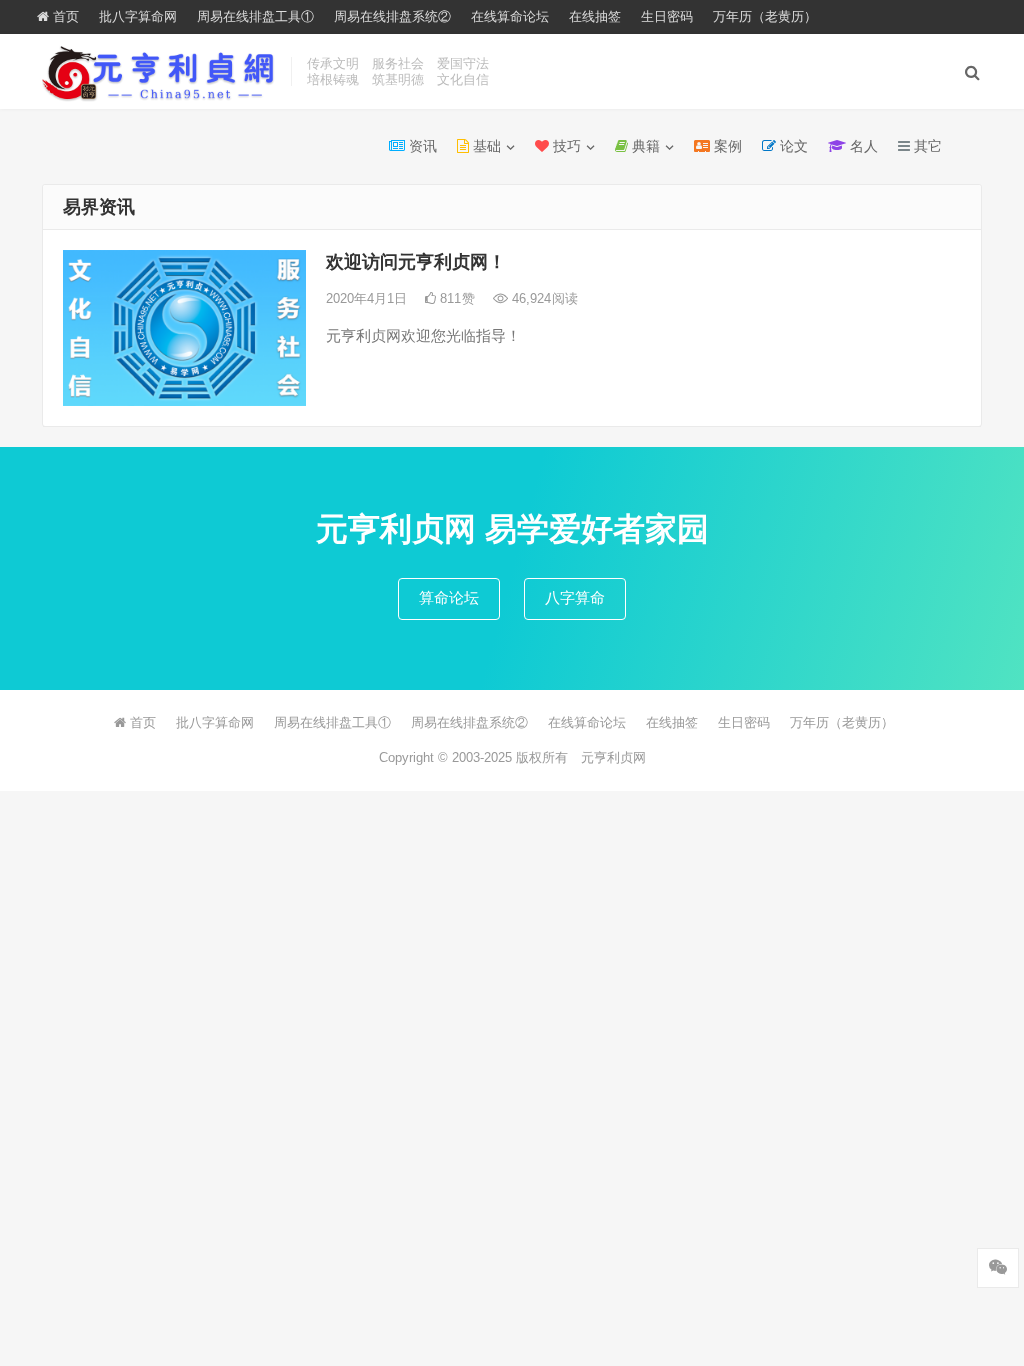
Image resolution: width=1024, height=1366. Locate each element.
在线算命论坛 (510, 16)
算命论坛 (449, 597)
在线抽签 (595, 16)
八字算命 (575, 597)
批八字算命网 (138, 16)
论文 (792, 146)
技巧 (565, 146)
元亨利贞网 (613, 757)
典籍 (644, 146)
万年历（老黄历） (765, 16)
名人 (862, 146)
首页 (64, 16)
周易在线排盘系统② (392, 16)
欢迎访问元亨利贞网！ (416, 262)
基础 (485, 146)
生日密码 (667, 16)
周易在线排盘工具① (255, 16)
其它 (926, 146)
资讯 (421, 146)
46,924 (543, 298)
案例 (726, 146)
